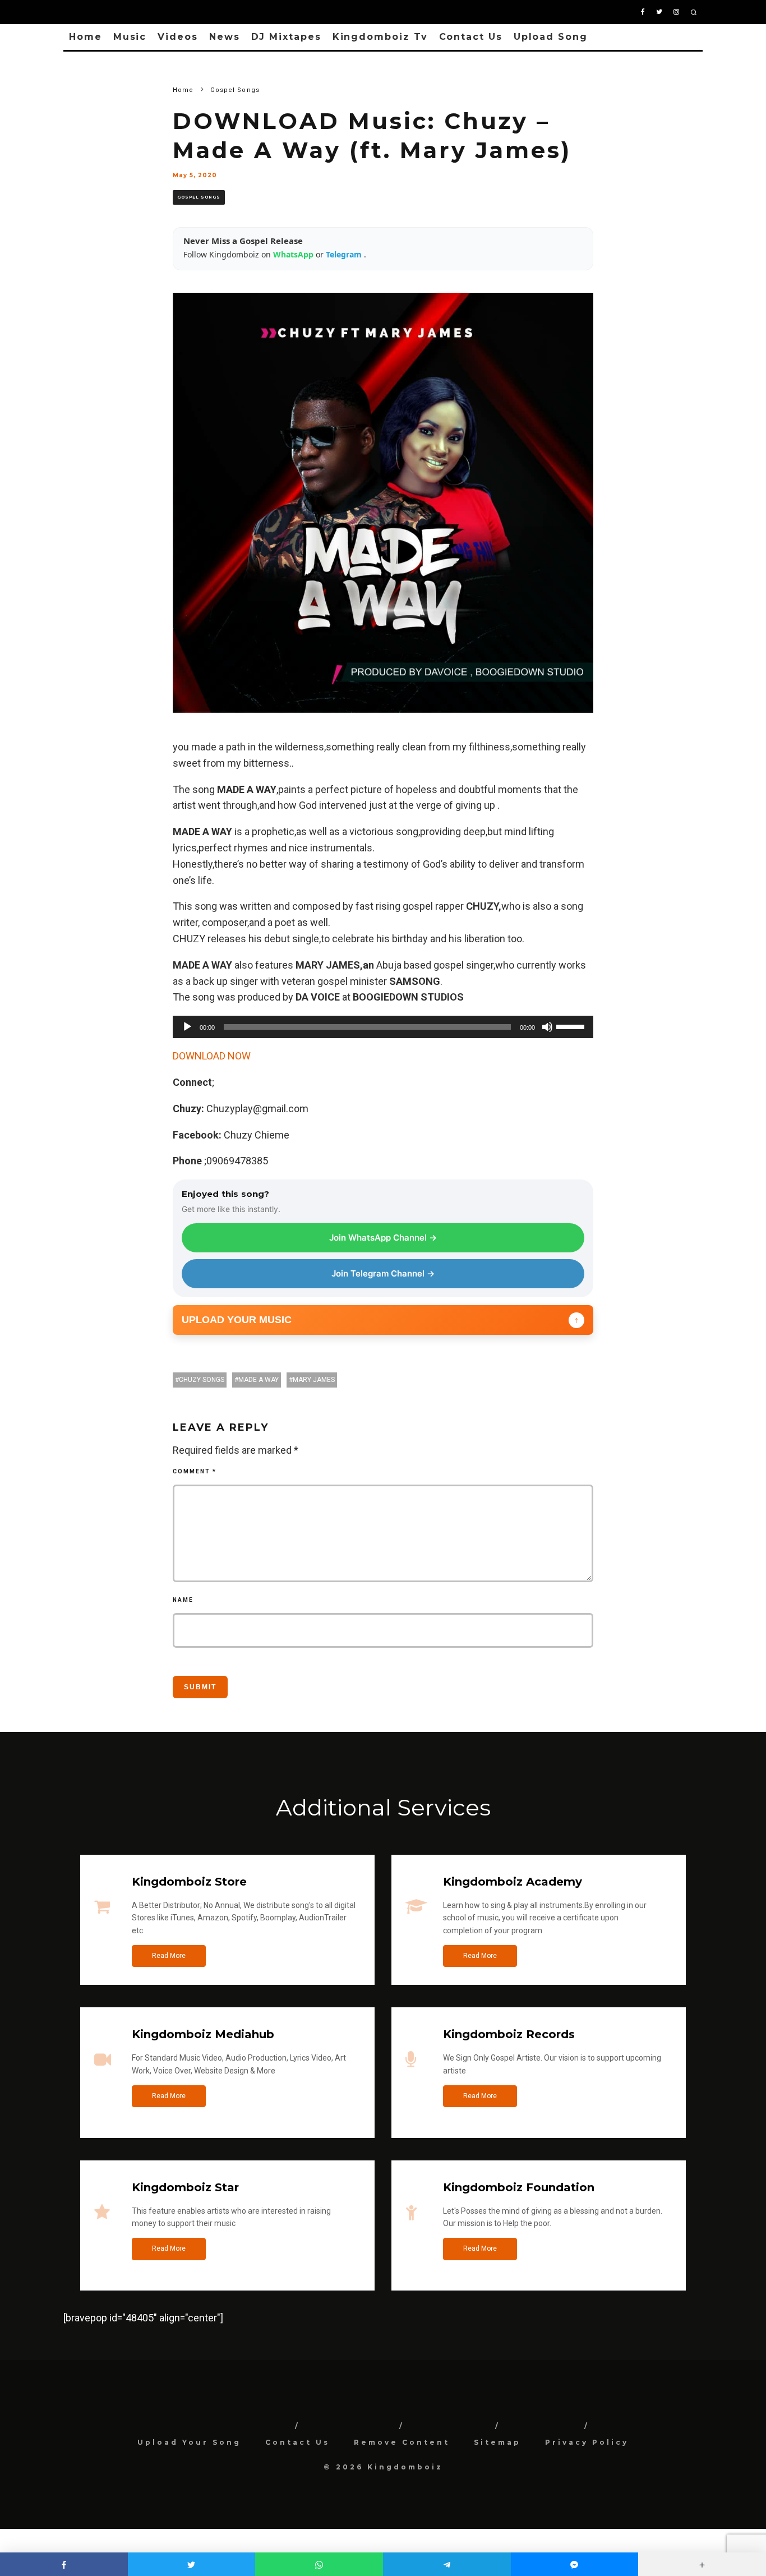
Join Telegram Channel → (383, 1273)
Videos (178, 37)
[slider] (572, 1026)
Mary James (314, 1380)
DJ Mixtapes (286, 37)
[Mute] (547, 1027)
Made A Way (259, 1380)
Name (183, 1600)
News (225, 37)
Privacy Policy (587, 2442)
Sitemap (497, 2442)
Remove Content (402, 2442)
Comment (195, 1471)
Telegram (345, 254)
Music (130, 37)
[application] (383, 1027)
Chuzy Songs (202, 1380)
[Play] (187, 1027)
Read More (169, 1956)
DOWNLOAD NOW (212, 1056)
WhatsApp (294, 254)
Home (86, 37)
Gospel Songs (199, 197)
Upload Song (551, 37)
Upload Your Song (189, 2442)
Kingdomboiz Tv (380, 37)
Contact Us (471, 37)
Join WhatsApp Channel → (383, 1238)
